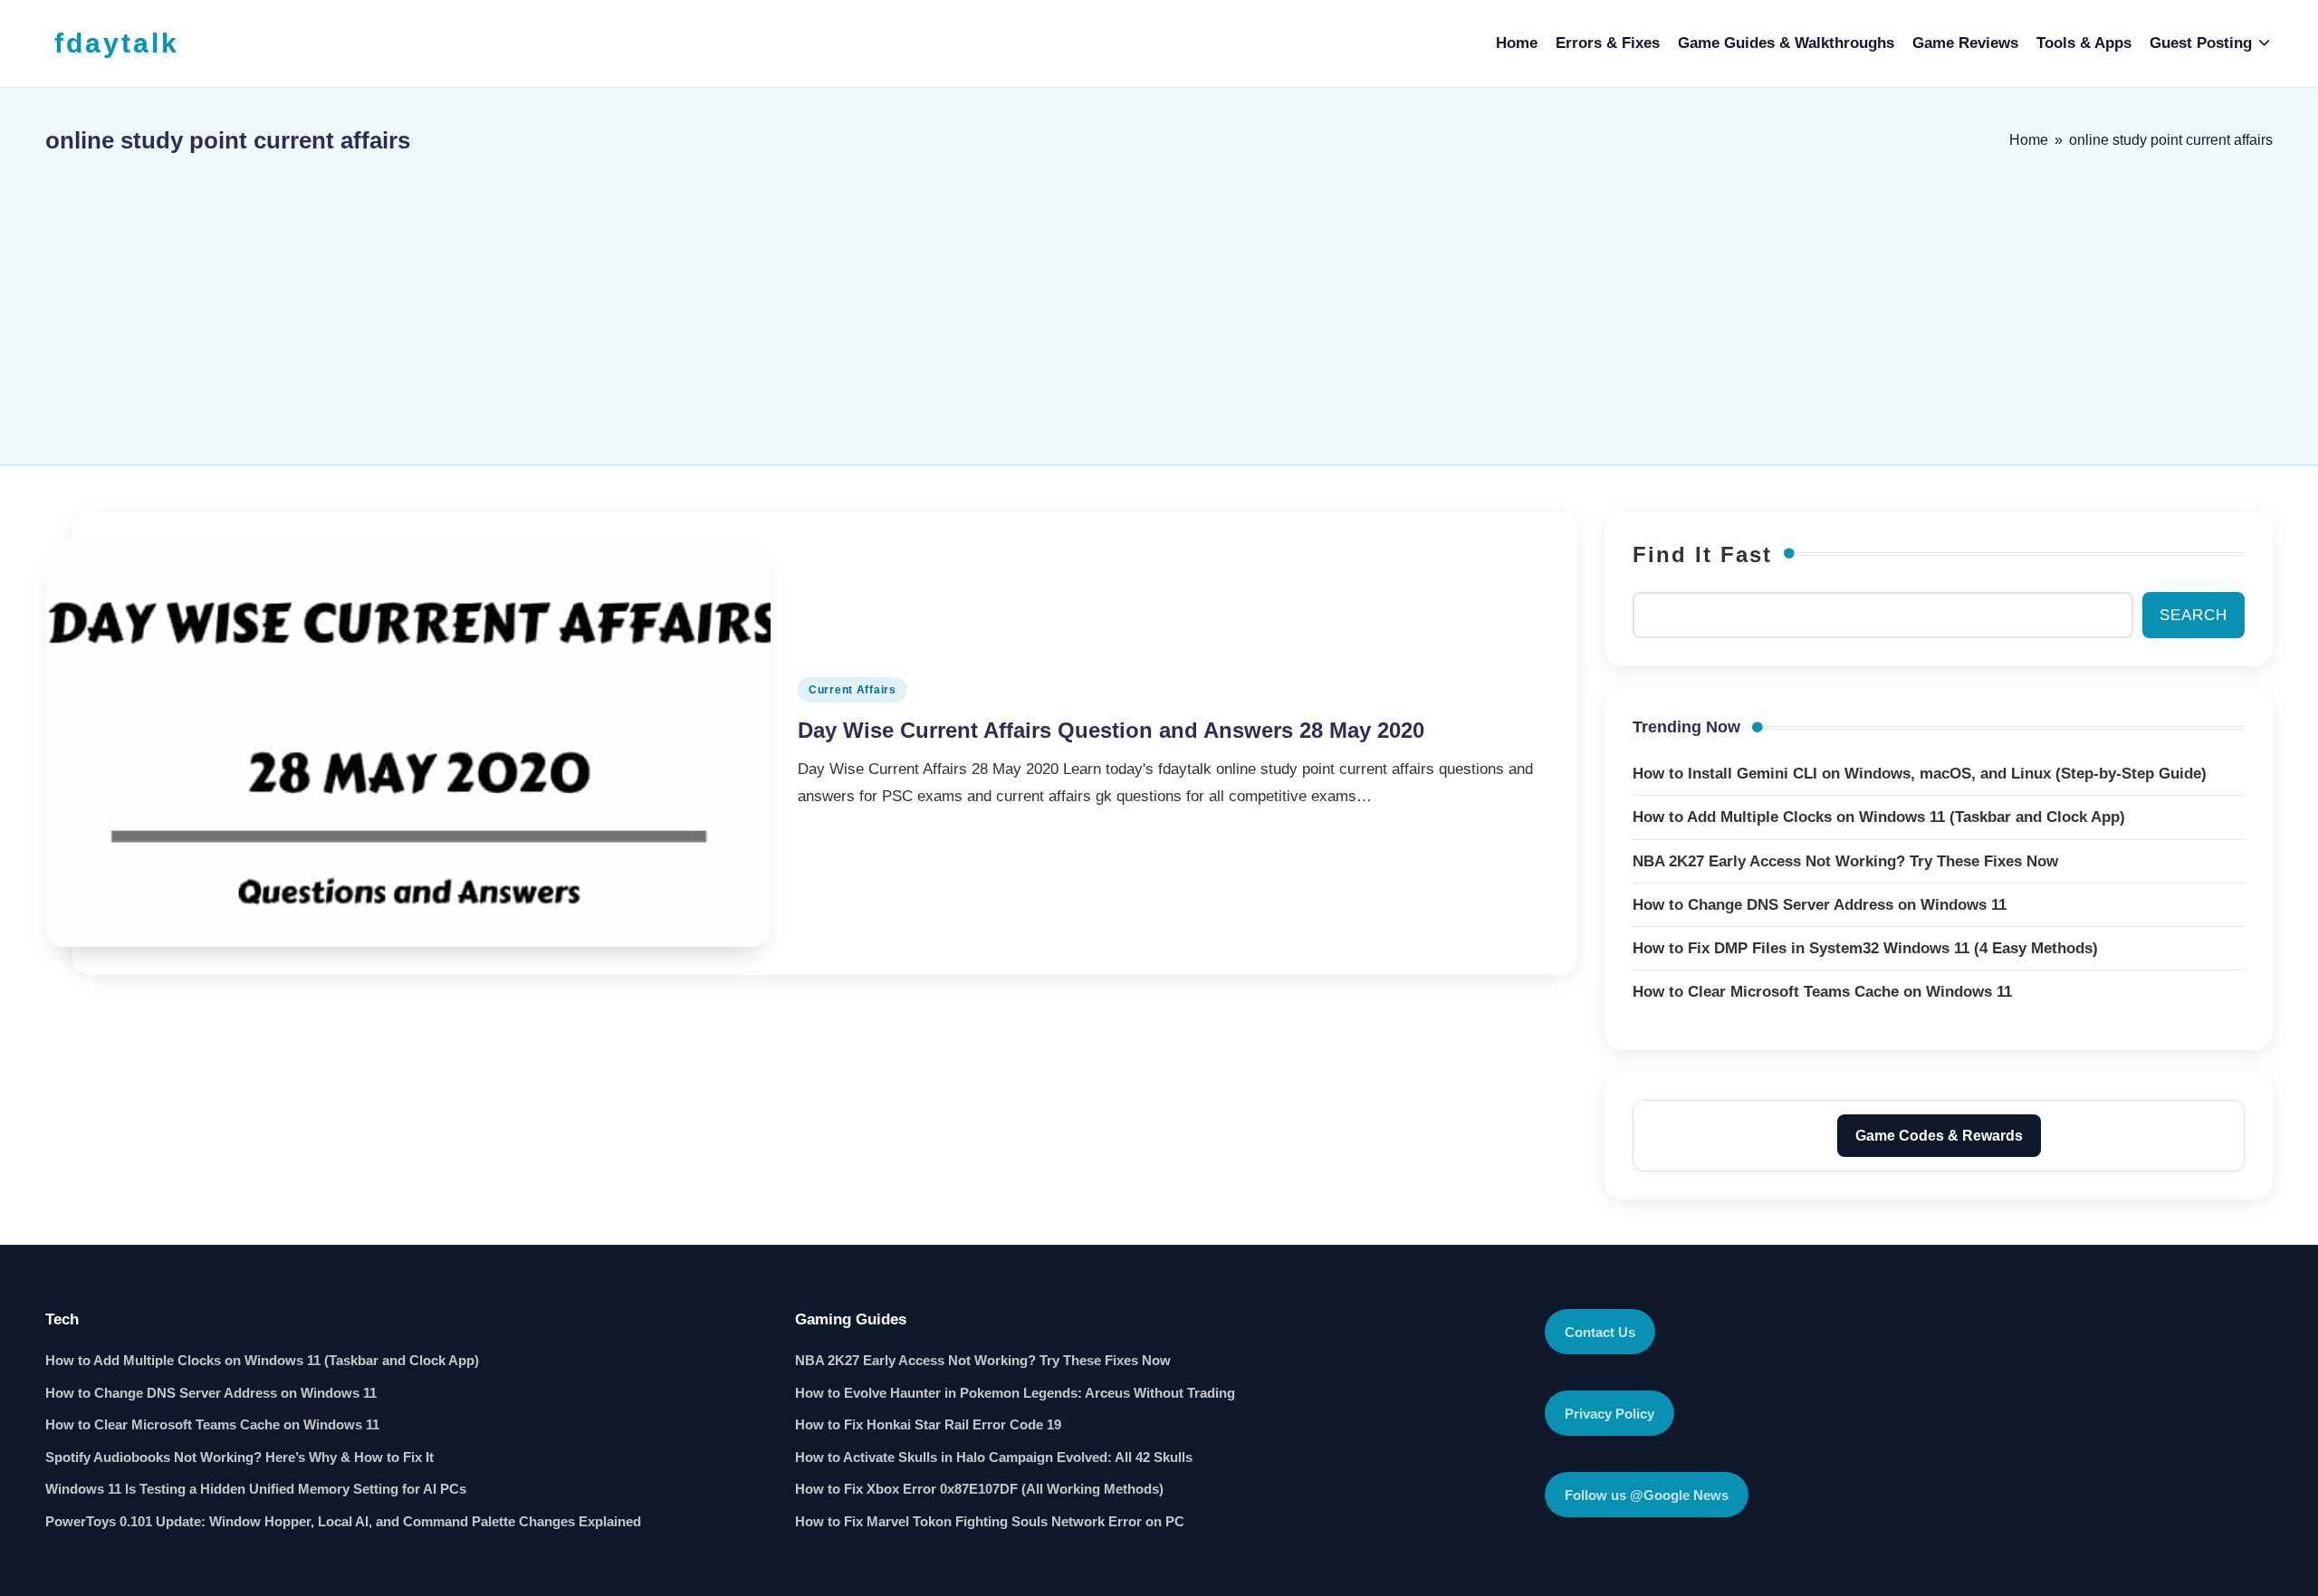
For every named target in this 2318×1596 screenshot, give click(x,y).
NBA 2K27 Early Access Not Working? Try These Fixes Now (983, 1360)
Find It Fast (1702, 554)
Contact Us (1600, 1332)
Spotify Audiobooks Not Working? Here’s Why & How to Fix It (239, 1457)
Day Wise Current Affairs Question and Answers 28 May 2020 (1111, 730)
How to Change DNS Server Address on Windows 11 (211, 1393)
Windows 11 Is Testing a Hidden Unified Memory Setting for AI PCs (256, 1489)
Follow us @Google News (1647, 1495)
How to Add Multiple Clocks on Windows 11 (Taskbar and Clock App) (262, 1360)
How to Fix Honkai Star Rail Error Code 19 (928, 1424)
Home (2029, 140)
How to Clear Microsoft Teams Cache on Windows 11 (212, 1424)
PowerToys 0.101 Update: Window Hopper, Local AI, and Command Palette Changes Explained (343, 1521)
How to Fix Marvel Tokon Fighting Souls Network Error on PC (990, 1521)
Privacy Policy (1609, 1414)
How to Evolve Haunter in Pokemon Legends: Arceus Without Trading (1015, 1393)
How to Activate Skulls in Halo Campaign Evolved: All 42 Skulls (994, 1457)
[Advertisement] (1159, 301)
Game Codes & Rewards (1939, 1136)
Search (2193, 615)
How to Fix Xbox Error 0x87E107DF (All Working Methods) (979, 1489)
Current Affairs (852, 690)
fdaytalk (117, 43)
